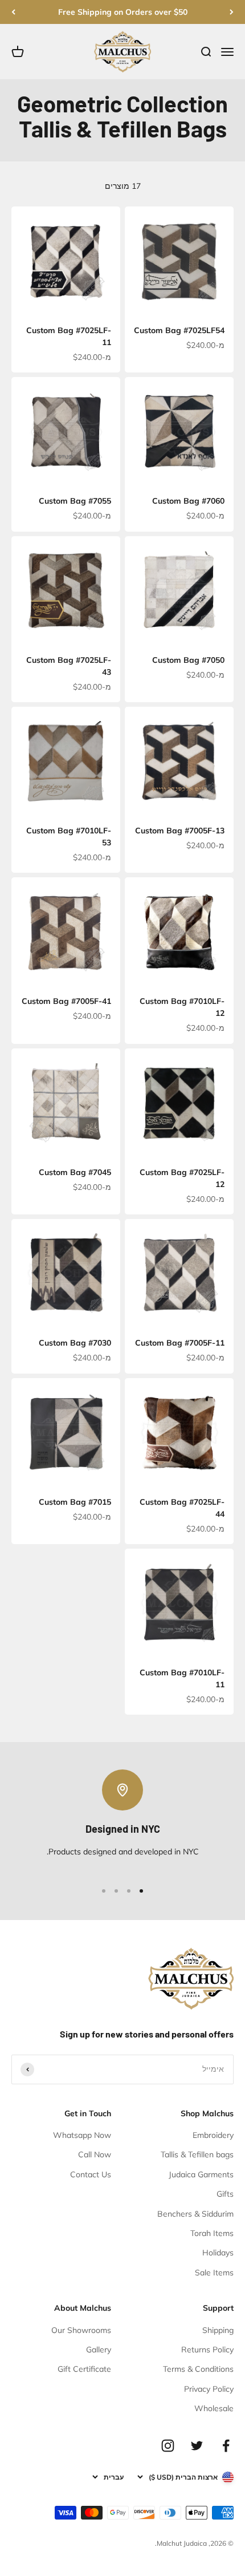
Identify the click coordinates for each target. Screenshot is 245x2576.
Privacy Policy (209, 2389)
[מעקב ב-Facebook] (226, 2446)
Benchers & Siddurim (195, 2214)
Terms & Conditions (198, 2369)
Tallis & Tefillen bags (197, 2154)
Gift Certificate (84, 2369)
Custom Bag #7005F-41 (66, 1001)
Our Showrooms (81, 2330)
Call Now (95, 2154)
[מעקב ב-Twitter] (197, 2446)
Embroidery (213, 2135)
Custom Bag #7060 (188, 501)
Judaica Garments (201, 2174)
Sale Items (214, 2273)
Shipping (218, 2330)
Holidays (218, 2253)
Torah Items (212, 2233)
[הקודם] (232, 12)
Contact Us (91, 2174)
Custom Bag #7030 (75, 1343)
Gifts (225, 2194)
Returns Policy (207, 2350)
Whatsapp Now (82, 2135)
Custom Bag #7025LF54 (179, 330)
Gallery (99, 2350)
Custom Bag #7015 (75, 1502)
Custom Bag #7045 (75, 1172)
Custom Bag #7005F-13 (180, 831)
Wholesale (214, 2408)
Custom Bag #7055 (75, 501)
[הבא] (13, 12)
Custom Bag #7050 (188, 660)
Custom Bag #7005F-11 (180, 1343)
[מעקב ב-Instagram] (168, 2446)
